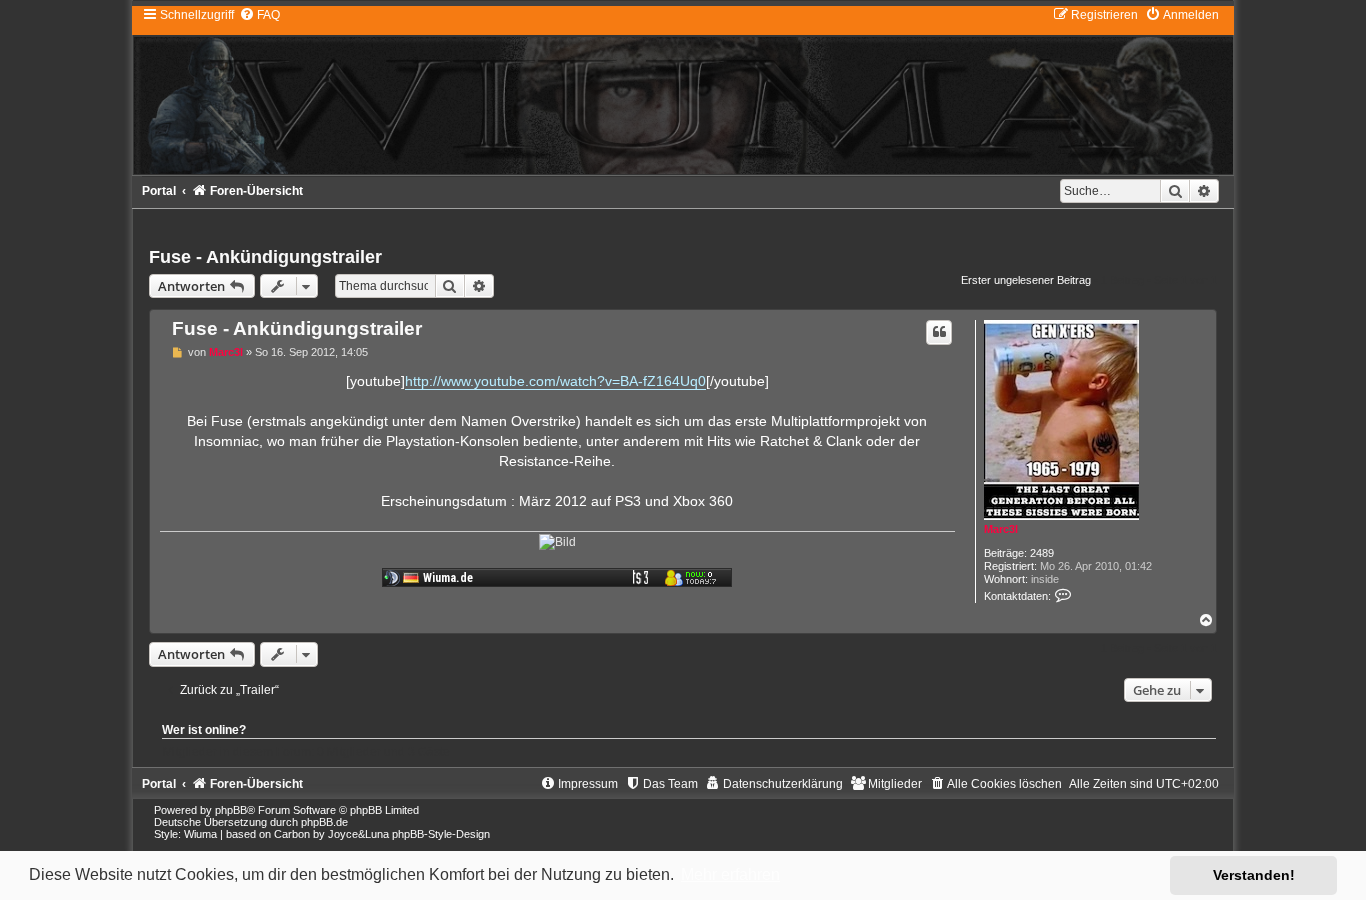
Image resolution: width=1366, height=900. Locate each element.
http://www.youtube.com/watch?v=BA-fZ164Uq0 (555, 381)
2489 (1042, 553)
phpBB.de (324, 822)
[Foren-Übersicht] (683, 90)
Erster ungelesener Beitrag (1026, 280)
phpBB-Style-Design (441, 834)
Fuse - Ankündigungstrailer (265, 257)
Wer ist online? (204, 730)
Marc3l (1001, 529)
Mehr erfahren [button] (730, 874)
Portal (159, 191)
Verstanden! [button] (1254, 875)
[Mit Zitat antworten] (939, 332)
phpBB (231, 810)
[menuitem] (259, 15)
